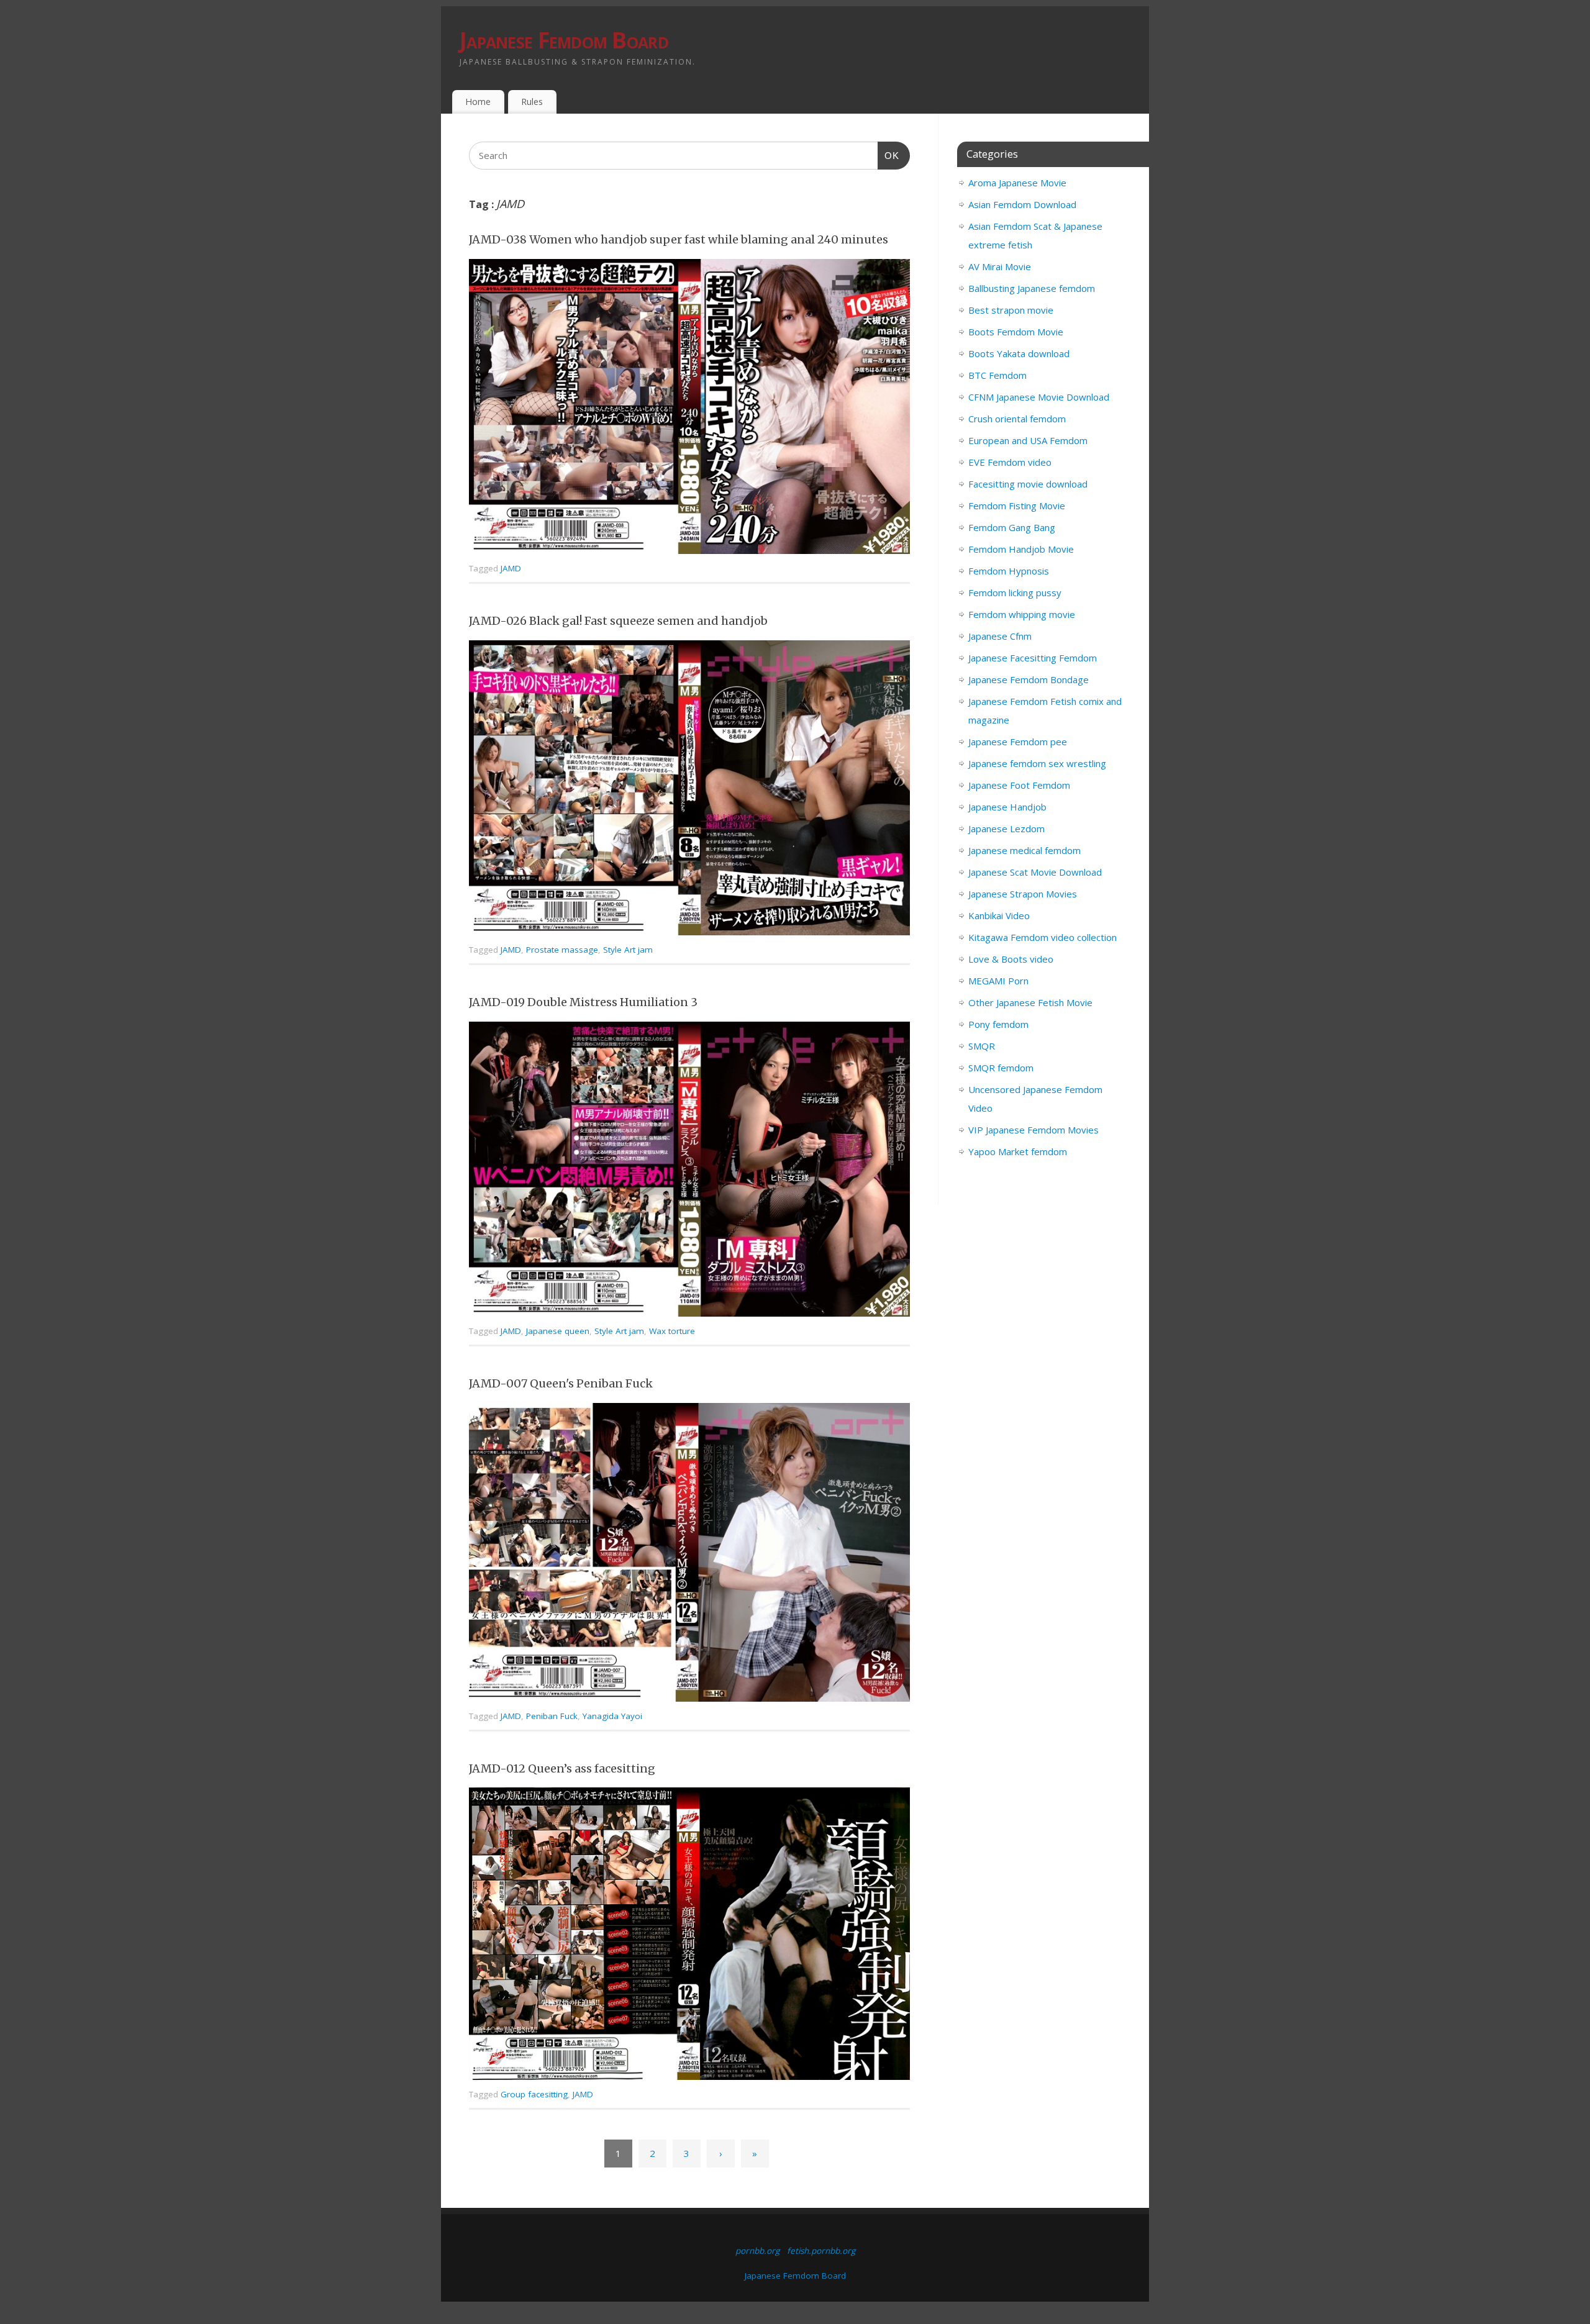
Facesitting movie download (1028, 484)
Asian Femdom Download (1022, 204)
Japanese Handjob (1007, 807)
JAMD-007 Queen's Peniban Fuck (561, 1383)
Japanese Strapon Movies (1023, 894)
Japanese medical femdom (1024, 850)
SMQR (982, 1046)
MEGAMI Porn (998, 981)
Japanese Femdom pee (1018, 742)
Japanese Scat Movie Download (1035, 872)
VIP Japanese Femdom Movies (1033, 1130)
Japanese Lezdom (1006, 828)
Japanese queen (558, 1331)
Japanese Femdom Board (564, 40)
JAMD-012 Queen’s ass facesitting (562, 1768)
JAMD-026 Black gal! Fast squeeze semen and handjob (618, 621)
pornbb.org (757, 2251)
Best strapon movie (1011, 310)
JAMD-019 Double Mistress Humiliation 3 (583, 1002)
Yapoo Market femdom (1018, 1151)
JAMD (511, 568)
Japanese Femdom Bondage (1029, 679)
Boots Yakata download (1019, 353)
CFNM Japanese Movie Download (1039, 397)
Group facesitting (534, 2094)
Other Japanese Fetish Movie (1030, 1002)
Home (478, 102)
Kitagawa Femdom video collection (1043, 937)
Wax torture (672, 1331)
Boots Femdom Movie (1016, 332)
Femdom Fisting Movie (1017, 506)
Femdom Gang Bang (1012, 527)
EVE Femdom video (1010, 462)
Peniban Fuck (552, 1716)
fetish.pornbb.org (821, 2251)
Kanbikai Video (999, 915)
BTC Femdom (997, 375)
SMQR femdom (1001, 1068)
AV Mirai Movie (1000, 266)
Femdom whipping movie (1022, 614)
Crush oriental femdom (1017, 419)
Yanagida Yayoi (612, 1716)
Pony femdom (998, 1024)
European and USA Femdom (1028, 440)
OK (889, 155)
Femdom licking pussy (1015, 592)
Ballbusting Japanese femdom (1032, 288)
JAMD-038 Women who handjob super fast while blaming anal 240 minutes (679, 239)
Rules (532, 102)
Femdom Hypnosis (1009, 571)
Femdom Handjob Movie (1021, 549)
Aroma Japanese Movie (1017, 183)
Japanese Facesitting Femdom (1033, 658)
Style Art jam (628, 950)
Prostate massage (562, 950)
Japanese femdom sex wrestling (1037, 763)
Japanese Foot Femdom (1019, 785)
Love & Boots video (1011, 959)
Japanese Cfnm (1000, 636)
